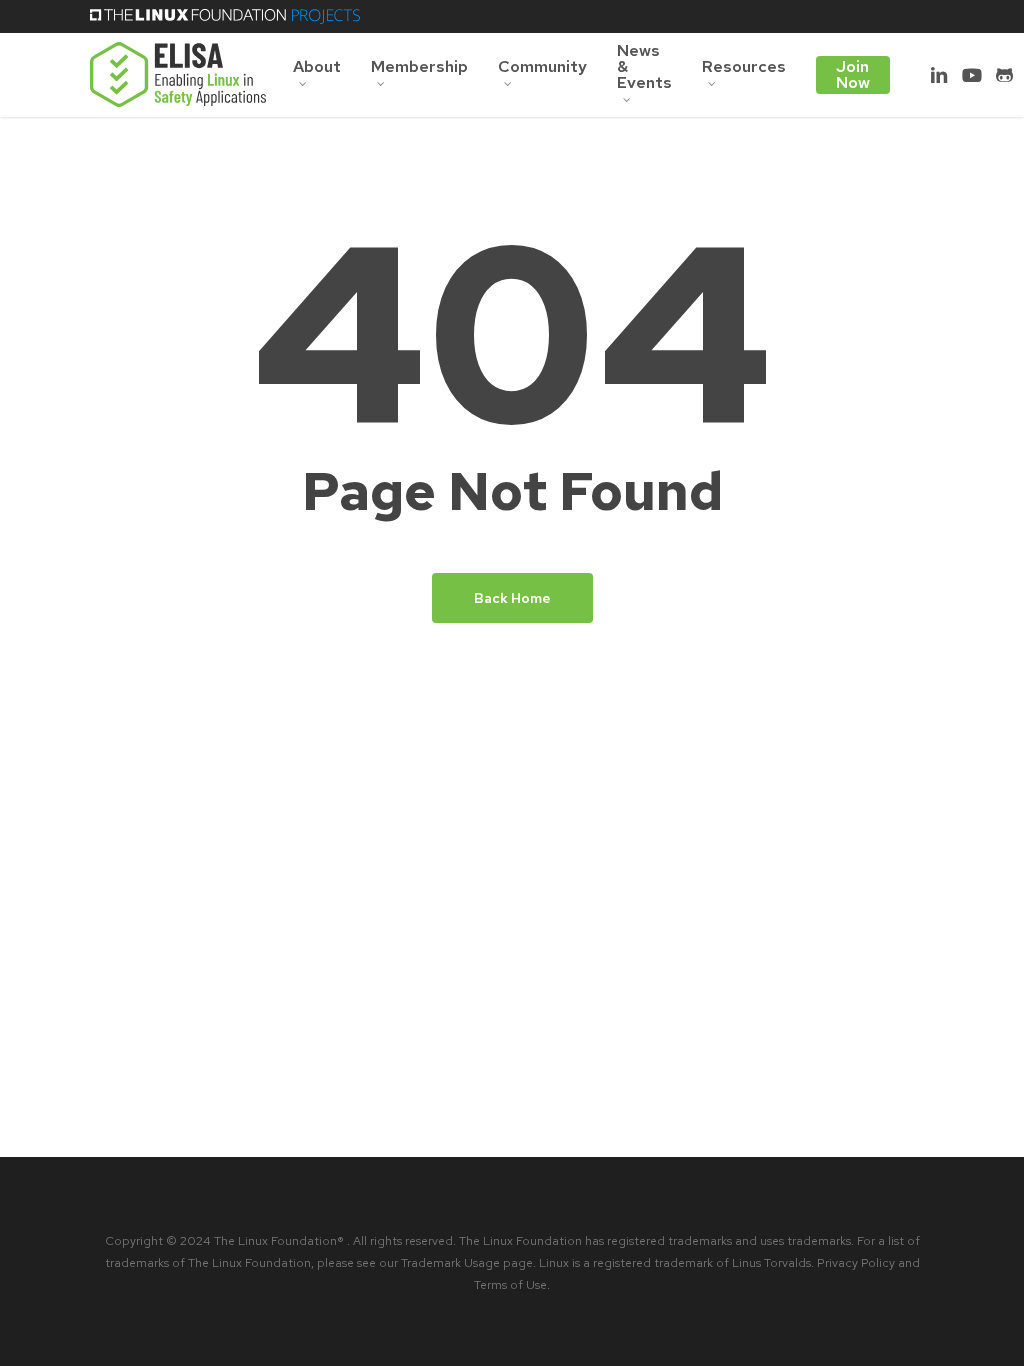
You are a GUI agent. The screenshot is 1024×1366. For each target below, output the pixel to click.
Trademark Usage (450, 1263)
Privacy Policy (856, 1263)
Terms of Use (510, 1285)
